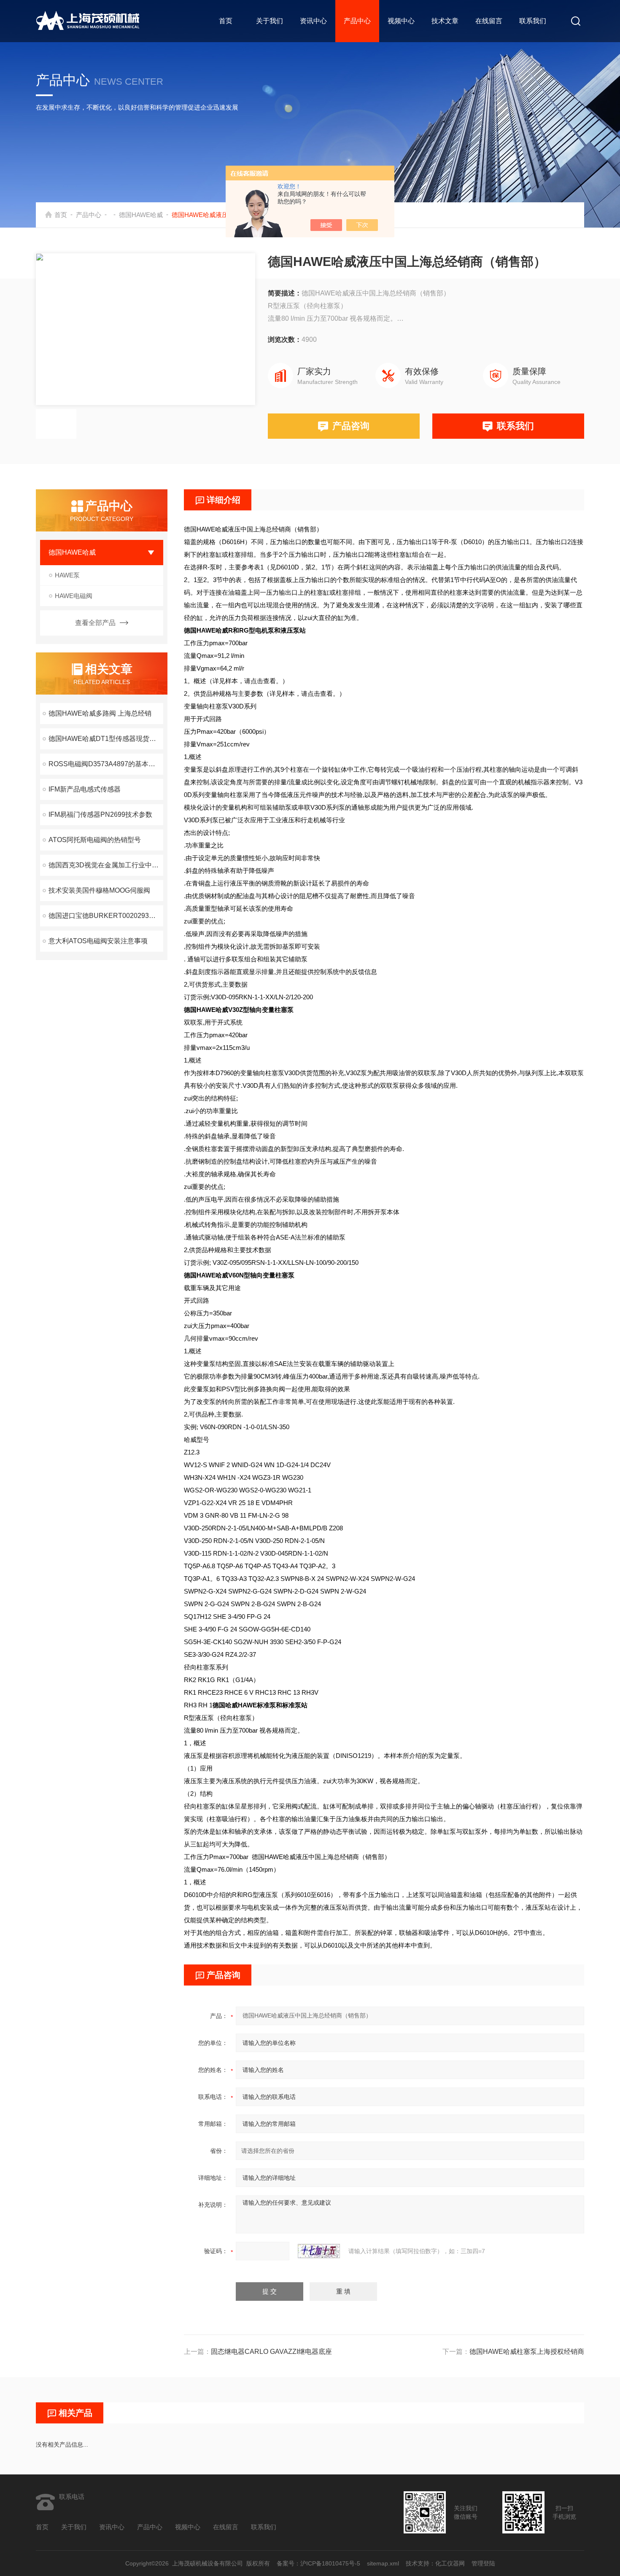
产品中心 (357, 21)
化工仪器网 (450, 2563)
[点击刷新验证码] (319, 2251)
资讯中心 (313, 21)
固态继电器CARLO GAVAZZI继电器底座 (271, 2352)
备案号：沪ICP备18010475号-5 (318, 2563)
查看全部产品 (95, 623)
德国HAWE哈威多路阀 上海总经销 (100, 713)
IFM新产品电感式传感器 (85, 789)
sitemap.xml (383, 2563)
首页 (226, 21)
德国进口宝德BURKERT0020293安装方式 (106, 916)
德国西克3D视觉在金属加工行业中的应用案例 (106, 865)
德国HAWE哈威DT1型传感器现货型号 (106, 739)
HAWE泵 (67, 575)
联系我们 (533, 21)
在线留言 (489, 21)
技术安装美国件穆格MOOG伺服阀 (99, 890)
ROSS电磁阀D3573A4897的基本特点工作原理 (106, 764)
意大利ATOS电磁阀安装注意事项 (98, 941)
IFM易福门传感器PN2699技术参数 (100, 814)
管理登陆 (483, 2563)
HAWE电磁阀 (74, 596)
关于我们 (270, 21)
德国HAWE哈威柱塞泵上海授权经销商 (527, 2352)
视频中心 (401, 21)
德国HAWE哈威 (141, 215)
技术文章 (445, 21)
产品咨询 (351, 426)
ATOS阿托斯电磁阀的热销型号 (95, 840)
